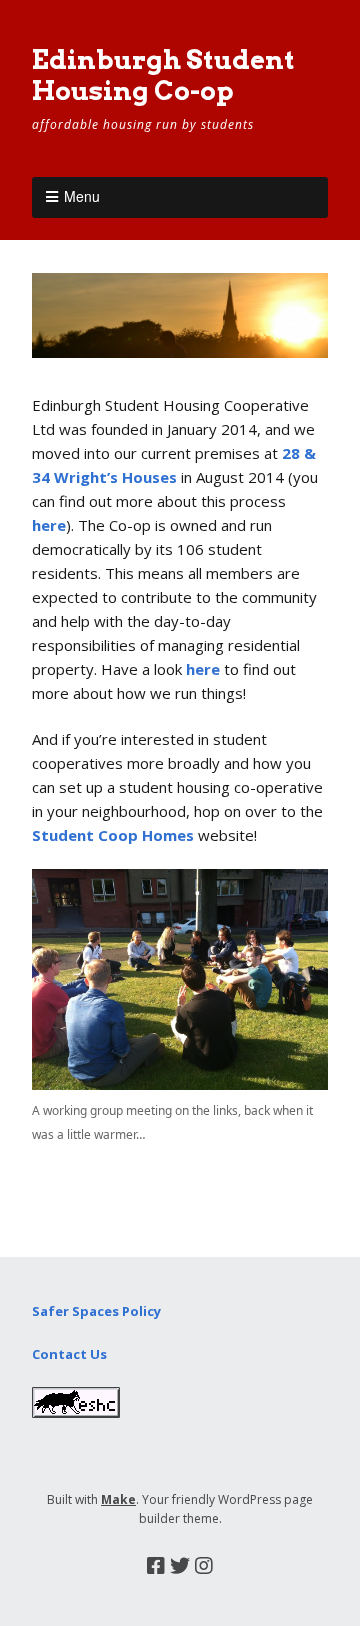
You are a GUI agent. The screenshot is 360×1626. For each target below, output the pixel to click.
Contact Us (69, 1354)
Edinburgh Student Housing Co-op (163, 75)
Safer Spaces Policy (96, 1311)
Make (118, 1499)
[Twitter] (180, 1566)
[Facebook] (156, 1566)
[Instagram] (204, 1566)
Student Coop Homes (113, 835)
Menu (82, 196)
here (49, 525)
